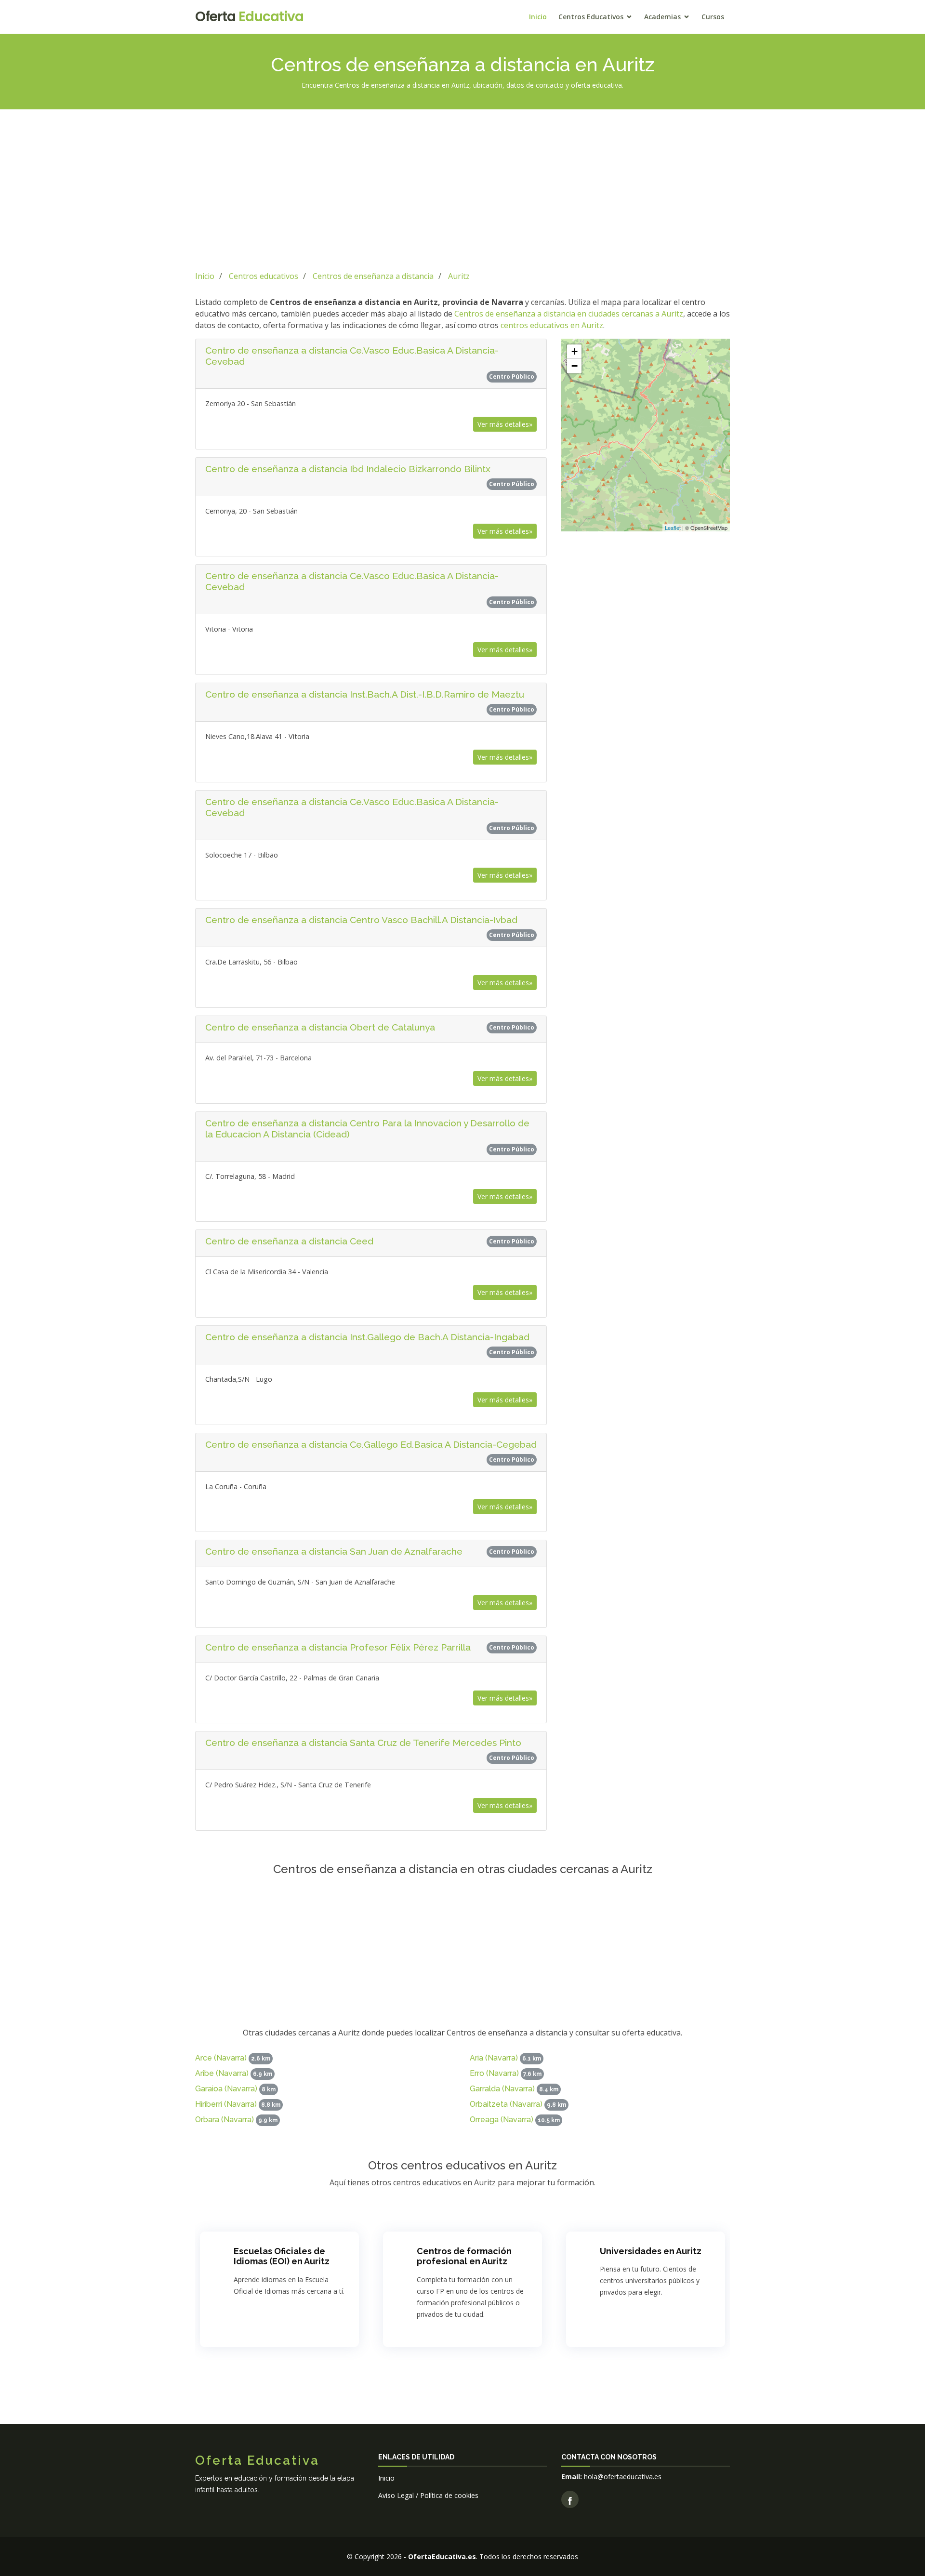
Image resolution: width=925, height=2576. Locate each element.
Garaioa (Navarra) (226, 2089)
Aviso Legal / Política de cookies (428, 2495)
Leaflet (673, 528)
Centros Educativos (591, 17)
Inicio (538, 17)
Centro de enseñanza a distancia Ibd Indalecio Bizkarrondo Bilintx (348, 469)
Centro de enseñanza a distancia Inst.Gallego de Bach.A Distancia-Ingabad (367, 1337)
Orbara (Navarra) (225, 2120)
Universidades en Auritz (651, 2251)
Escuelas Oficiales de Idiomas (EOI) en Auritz (282, 2256)
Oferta (249, 17)
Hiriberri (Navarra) (226, 2104)
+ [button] (575, 351)
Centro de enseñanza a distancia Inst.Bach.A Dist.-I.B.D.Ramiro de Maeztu (365, 694)
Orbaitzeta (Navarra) (506, 2104)
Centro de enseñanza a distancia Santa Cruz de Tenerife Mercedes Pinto (363, 1743)
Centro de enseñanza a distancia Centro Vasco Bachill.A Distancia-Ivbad (361, 920)
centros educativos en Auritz (552, 325)
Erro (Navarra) (494, 2073)
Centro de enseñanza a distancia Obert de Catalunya (320, 1027)
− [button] (575, 366)
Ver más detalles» (505, 424)
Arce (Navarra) (221, 2058)
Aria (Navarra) (494, 2058)
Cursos (713, 17)
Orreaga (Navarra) (502, 2120)
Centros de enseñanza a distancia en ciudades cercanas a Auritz (569, 314)
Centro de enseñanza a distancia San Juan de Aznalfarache (334, 1551)
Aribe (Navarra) (222, 2073)
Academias (662, 17)
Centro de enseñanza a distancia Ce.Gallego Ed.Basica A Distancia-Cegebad (371, 1444)
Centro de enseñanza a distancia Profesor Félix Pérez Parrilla (338, 1647)
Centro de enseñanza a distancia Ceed (289, 1241)
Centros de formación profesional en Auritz (464, 2256)
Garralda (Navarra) (502, 2089)
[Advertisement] (462, 188)
